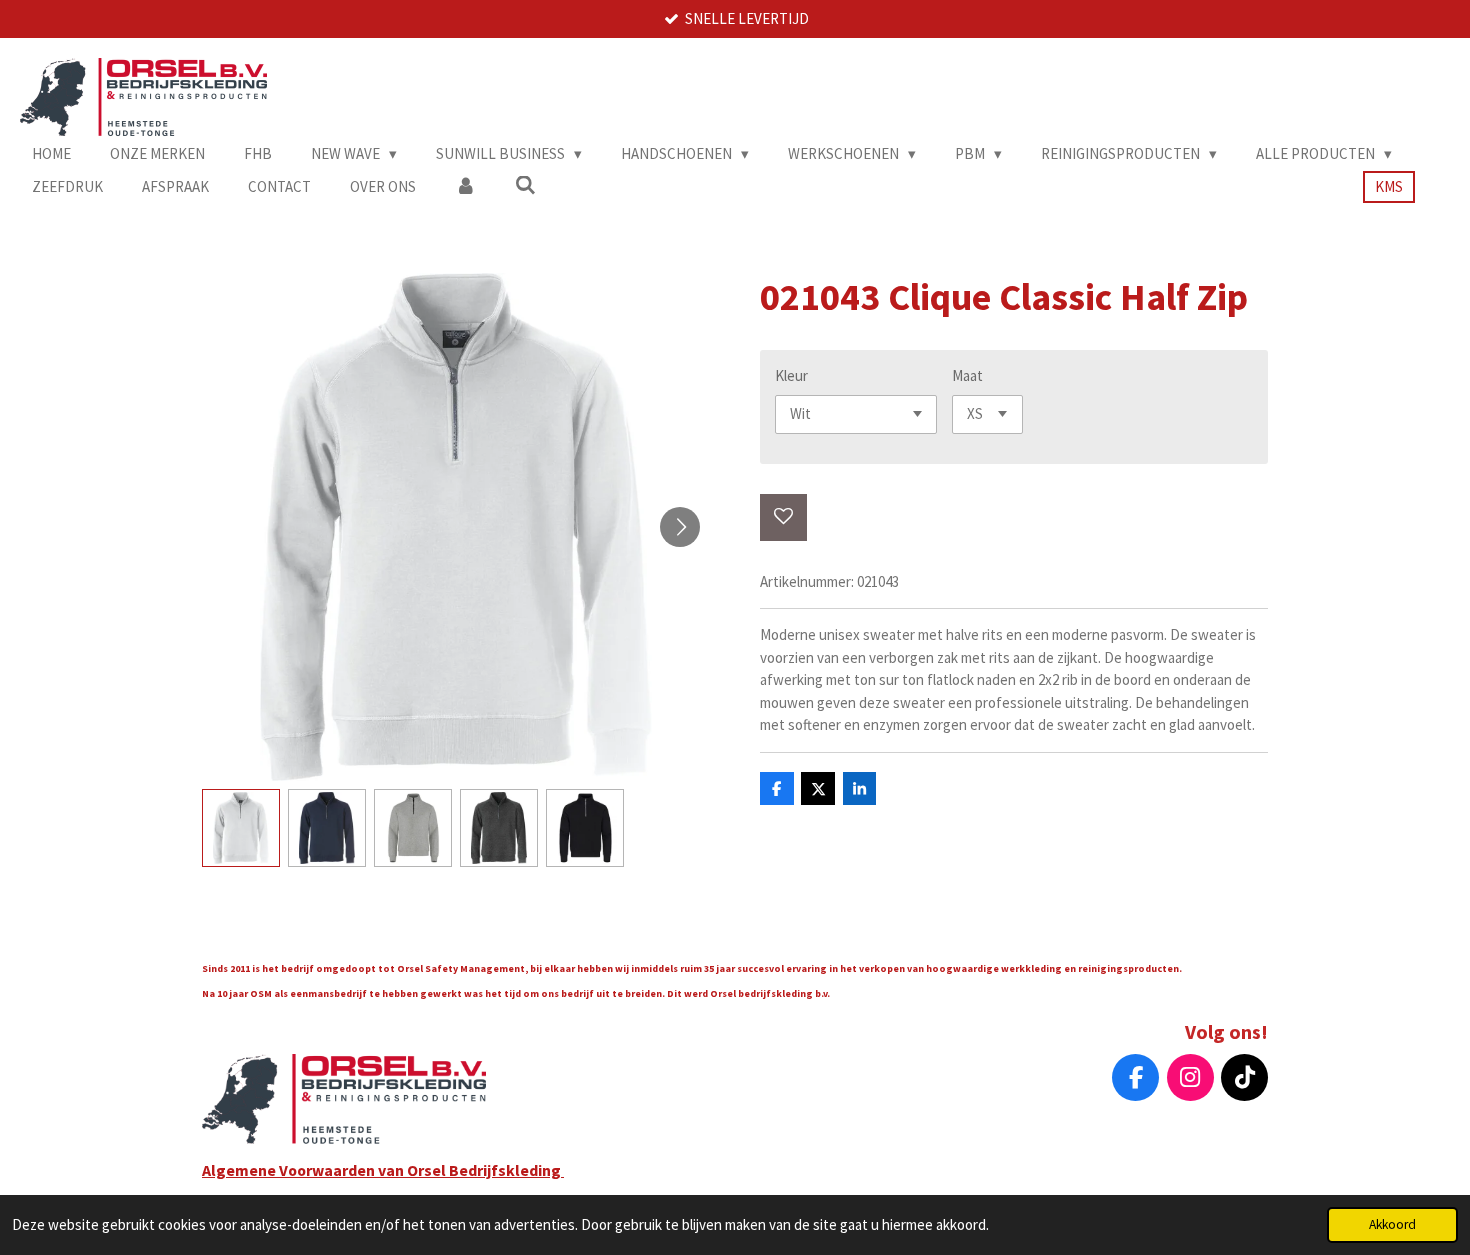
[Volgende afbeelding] (680, 527)
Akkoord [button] (1392, 1224)
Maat (967, 375)
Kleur (791, 375)
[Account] (465, 187)
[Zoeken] (525, 185)
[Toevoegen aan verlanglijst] (783, 517)
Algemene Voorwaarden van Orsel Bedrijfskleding (383, 1170)
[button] (241, 828)
